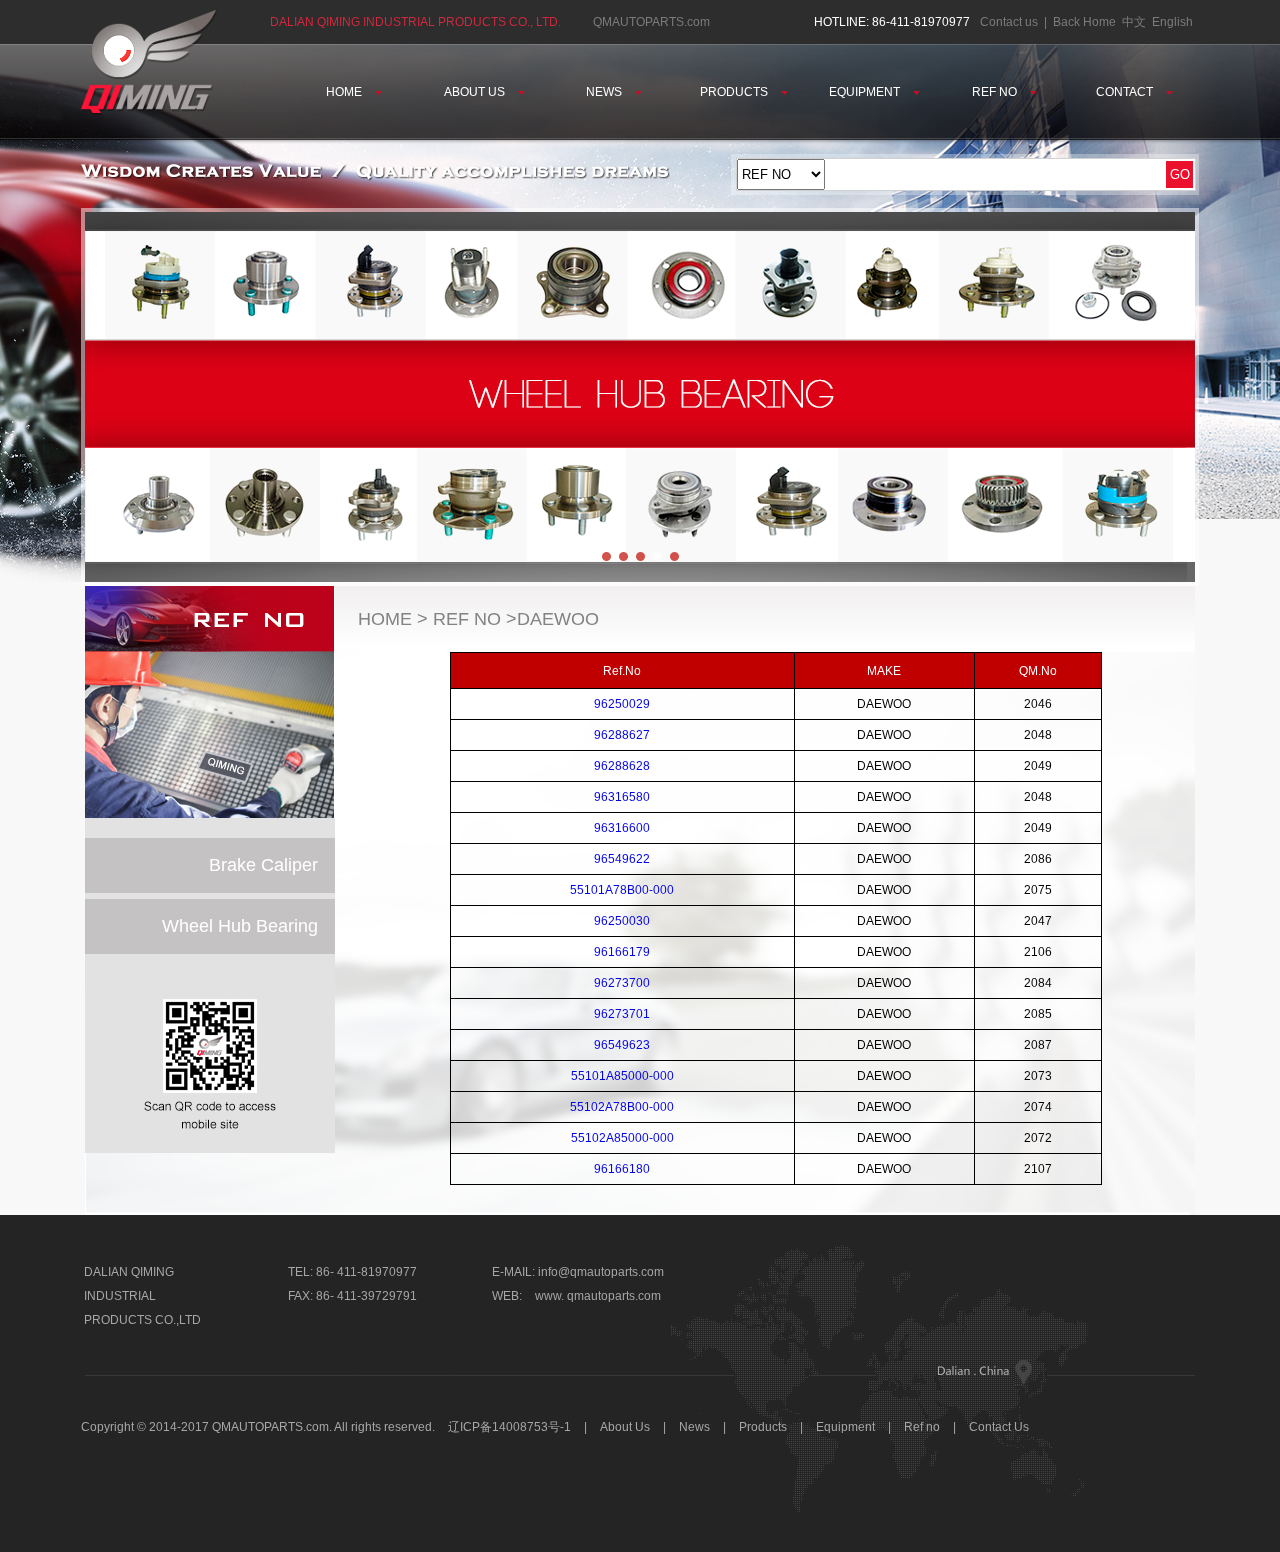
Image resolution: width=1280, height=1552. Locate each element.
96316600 (622, 828)
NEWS (605, 92)
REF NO (996, 92)
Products (763, 1427)
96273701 (622, 1014)
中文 (1134, 22)
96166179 (622, 952)
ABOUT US (476, 92)
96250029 (622, 704)
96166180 (622, 1169)
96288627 (622, 735)
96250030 (622, 921)
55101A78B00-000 (622, 890)
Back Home (1084, 22)
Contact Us (999, 1427)
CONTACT (1126, 92)
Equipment (845, 1427)
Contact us (1009, 22)
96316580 (622, 797)
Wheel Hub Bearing (240, 926)
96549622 (622, 859)
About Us (626, 1427)
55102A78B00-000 (622, 1107)
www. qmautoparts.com (598, 1296)
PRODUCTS (735, 92)
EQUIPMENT (866, 92)
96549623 (622, 1045)
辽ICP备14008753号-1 (509, 1427)
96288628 (622, 766)
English (1172, 22)
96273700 (622, 983)
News (694, 1427)
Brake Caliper (263, 865)
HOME (345, 92)
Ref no (922, 1427)
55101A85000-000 (622, 1076)
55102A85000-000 (622, 1138)
